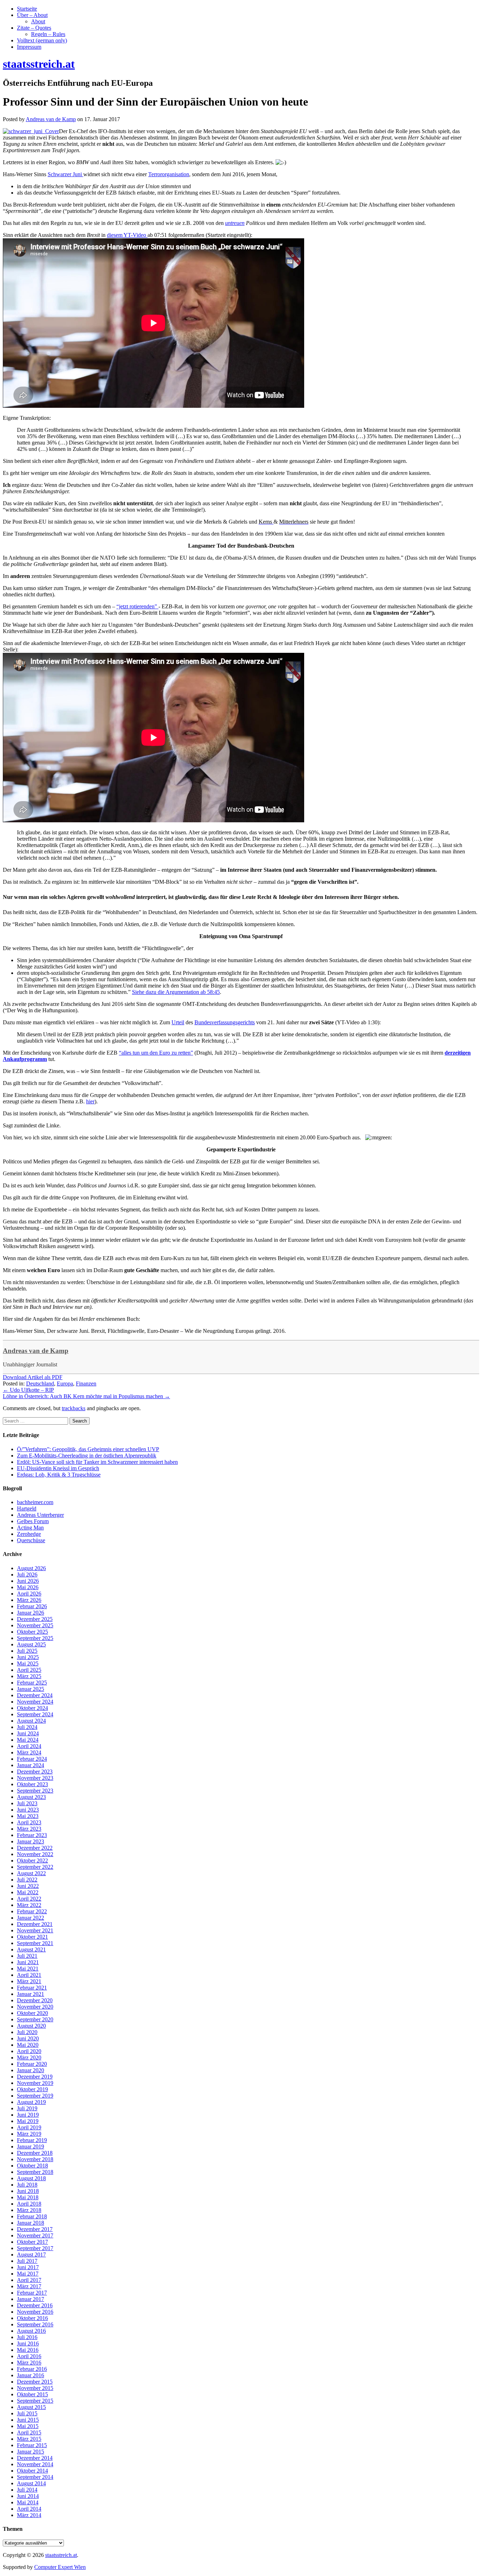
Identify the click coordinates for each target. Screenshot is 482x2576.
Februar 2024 (32, 1759)
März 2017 (29, 2286)
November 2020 (35, 2007)
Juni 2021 (28, 1962)
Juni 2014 (28, 2496)
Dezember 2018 (35, 2153)
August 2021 (31, 1949)
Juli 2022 (27, 1880)
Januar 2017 (31, 2299)
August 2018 (31, 2178)
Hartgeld (27, 1508)
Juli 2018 (27, 2185)
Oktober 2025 (32, 1632)
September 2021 (35, 1943)
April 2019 (29, 2127)
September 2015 (35, 2401)
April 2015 (29, 2432)
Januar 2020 (31, 2070)
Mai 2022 (28, 1892)
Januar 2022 (31, 1918)
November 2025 (35, 1625)
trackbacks (74, 1408)
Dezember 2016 (35, 2305)
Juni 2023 (28, 1810)
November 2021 (35, 1930)
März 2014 (29, 2515)
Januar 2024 (31, 1765)
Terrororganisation (169, 174)
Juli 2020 (27, 2032)
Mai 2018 (28, 2197)
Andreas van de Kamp (36, 1351)
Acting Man (30, 1528)
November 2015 (35, 2388)
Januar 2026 (31, 1613)
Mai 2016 (28, 2350)
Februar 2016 (32, 2369)
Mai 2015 (28, 2426)
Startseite (27, 9)
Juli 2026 (27, 1575)
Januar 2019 (31, 2146)
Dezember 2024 (35, 1695)
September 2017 (35, 2248)
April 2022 (29, 1899)
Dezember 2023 (35, 1772)
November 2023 (35, 1778)
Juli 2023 (27, 1803)
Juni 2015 (28, 2420)
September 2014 (35, 2477)
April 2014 (29, 2509)
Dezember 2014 (35, 2458)
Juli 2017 (27, 2261)
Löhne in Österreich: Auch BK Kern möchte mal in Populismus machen (86, 1396)
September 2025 (35, 1638)
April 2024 (29, 1746)
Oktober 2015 (32, 2394)
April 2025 (29, 1670)
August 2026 (31, 1568)
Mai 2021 (28, 1969)
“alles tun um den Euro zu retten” (156, 1053)
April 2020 (29, 2051)
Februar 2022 (32, 1911)
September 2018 (35, 2172)
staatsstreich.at (61, 2555)
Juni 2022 (28, 1886)
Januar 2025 (31, 1689)
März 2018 (29, 2210)
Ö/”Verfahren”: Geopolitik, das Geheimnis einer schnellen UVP (88, 1449)
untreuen (235, 223)
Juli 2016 (27, 2337)
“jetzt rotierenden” (137, 606)
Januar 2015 (31, 2452)
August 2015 (31, 2407)
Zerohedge (29, 1534)
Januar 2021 (31, 1994)
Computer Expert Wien (60, 2567)
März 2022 (29, 1905)
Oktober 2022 (32, 1861)
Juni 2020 (28, 2038)
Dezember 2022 (35, 1848)
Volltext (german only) (42, 40)
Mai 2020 (28, 2045)
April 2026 (29, 1594)
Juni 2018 (28, 2191)
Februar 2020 (32, 2064)
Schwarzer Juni (65, 174)
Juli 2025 (27, 1651)
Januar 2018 (31, 2223)
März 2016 (29, 2363)
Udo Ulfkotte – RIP (28, 1390)
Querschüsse (31, 1540)
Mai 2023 (28, 1816)
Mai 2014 (28, 2502)
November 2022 (35, 1854)
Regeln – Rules (48, 34)
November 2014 (35, 2464)
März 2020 (29, 2058)
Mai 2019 (28, 2121)
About (38, 21)
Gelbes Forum (33, 1521)
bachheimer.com (35, 1502)
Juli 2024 (27, 1727)
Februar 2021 (32, 1988)
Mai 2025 (28, 1663)
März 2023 (29, 1829)
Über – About (32, 15)
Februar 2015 (32, 2445)
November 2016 (35, 2312)
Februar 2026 (32, 1606)
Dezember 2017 (35, 2229)
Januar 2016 (31, 2375)
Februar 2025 (32, 1683)
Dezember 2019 (35, 2077)
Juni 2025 (28, 1657)
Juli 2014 (27, 2490)
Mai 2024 (28, 1740)
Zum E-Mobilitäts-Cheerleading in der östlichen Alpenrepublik (87, 1456)
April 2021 (29, 1975)
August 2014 (31, 2483)
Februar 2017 (32, 2293)
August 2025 (31, 1644)
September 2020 (35, 2019)
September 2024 (35, 1714)
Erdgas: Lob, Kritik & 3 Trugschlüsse (59, 1475)
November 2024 (35, 1702)
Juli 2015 (27, 2413)
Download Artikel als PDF (33, 1377)
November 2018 (35, 2159)
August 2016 (31, 2331)
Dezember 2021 (35, 1924)
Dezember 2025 (35, 1619)
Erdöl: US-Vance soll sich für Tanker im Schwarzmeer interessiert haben (97, 1462)
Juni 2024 (28, 1733)
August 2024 (31, 1721)
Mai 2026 (28, 1587)
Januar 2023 (31, 1841)
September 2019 (35, 2096)
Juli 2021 (27, 1956)
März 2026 (29, 1600)
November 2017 (35, 2235)
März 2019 (29, 2134)
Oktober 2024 (32, 1708)
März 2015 (29, 2439)
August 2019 (31, 2102)
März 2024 (29, 1752)
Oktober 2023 (32, 1784)
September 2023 (35, 1791)
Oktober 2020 (32, 2013)
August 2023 (31, 1797)
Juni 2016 (28, 2344)
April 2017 (29, 2280)
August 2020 (31, 2026)
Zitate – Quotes (34, 28)
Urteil (178, 1022)
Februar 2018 (32, 2216)
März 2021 (29, 1981)
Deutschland (40, 1384)
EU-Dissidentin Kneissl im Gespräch (58, 1468)
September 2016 (35, 2324)
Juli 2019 (27, 2108)
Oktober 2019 (32, 2089)
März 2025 (29, 1676)
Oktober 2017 (32, 2242)
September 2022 (35, 1867)
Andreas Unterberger (40, 1515)
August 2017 (31, 2255)
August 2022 (31, 1873)
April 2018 (29, 2204)
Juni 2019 (28, 2115)
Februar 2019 (32, 2140)
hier (90, 1101)
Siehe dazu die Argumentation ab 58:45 (176, 992)
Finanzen (86, 1384)
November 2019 (35, 2083)
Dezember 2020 (35, 2000)
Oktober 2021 (32, 1937)
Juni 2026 (28, 1581)
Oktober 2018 (32, 2166)
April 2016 (29, 2356)
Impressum (29, 47)
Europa (65, 1384)
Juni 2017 (28, 2267)
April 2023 (29, 1822)
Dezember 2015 (35, 2382)
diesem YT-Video (127, 235)
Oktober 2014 (32, 2471)
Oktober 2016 (32, 2318)
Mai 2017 (28, 2274)
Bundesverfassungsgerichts (225, 1022)
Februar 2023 (32, 1835)
